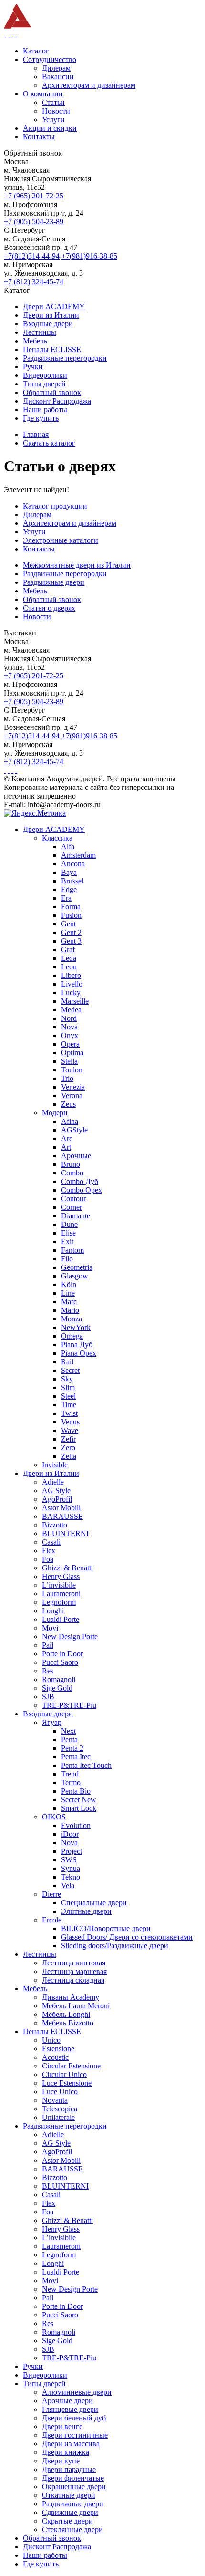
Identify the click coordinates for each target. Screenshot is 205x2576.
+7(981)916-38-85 (89, 256)
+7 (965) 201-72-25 (34, 196)
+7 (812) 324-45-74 (34, 282)
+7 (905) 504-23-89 (34, 222)
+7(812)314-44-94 (32, 256)
